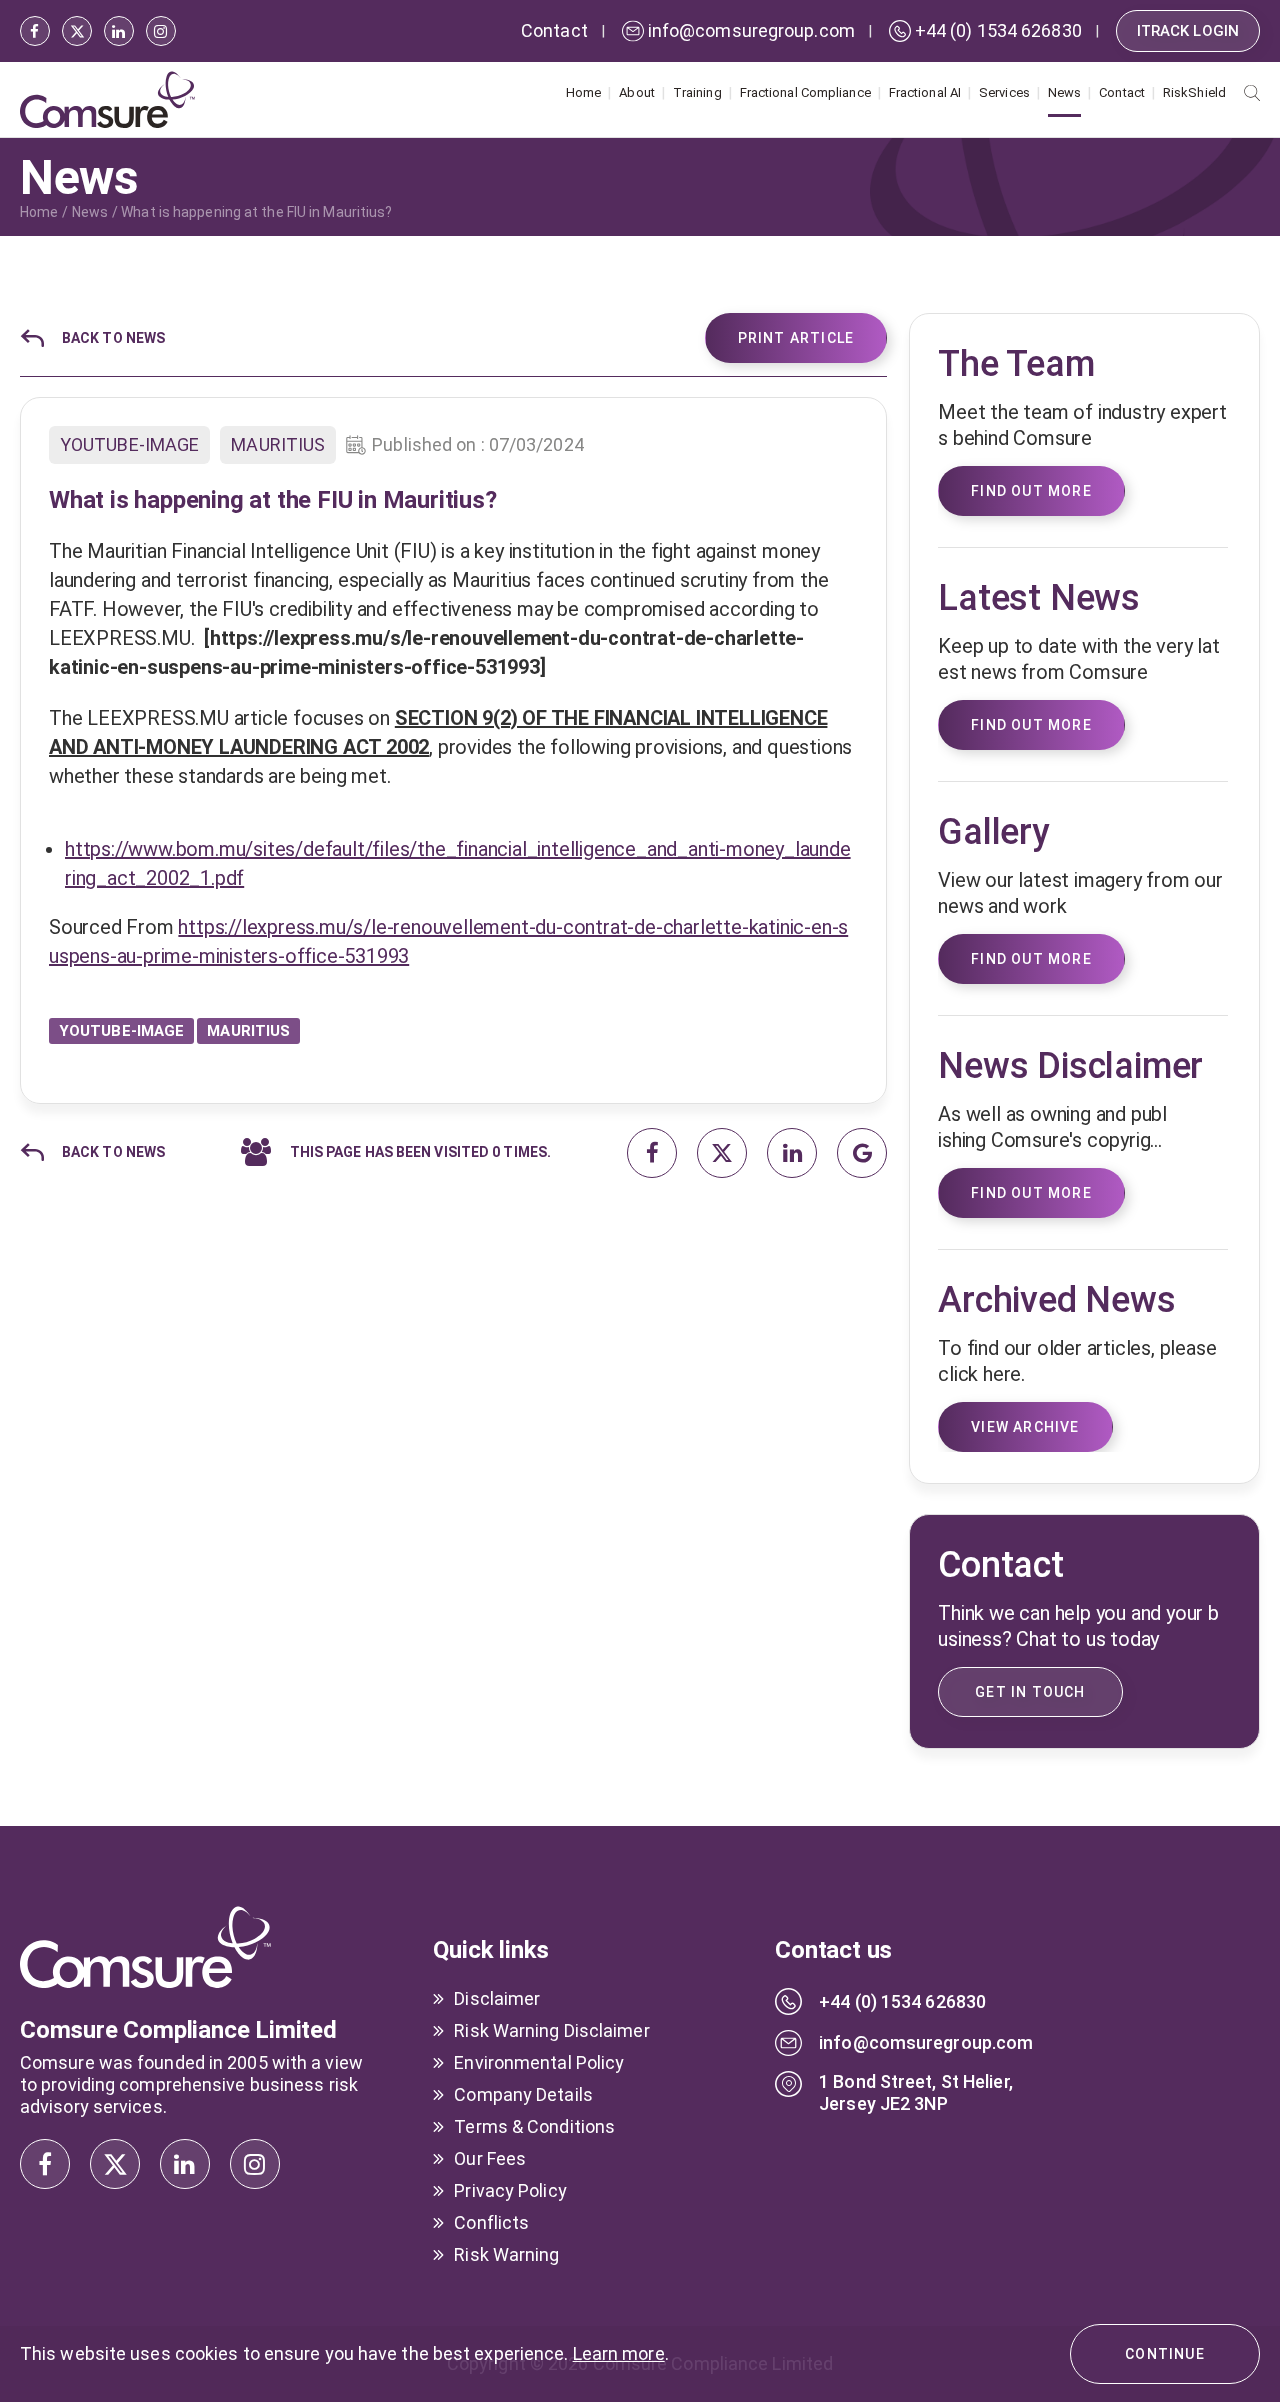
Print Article (796, 338)
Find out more (1031, 1193)
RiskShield (1194, 92)
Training (697, 92)
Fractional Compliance (805, 92)
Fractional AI (925, 92)
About (637, 92)
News (1064, 92)
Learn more (619, 2353)
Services (1004, 92)
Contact (1122, 92)
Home (583, 92)
